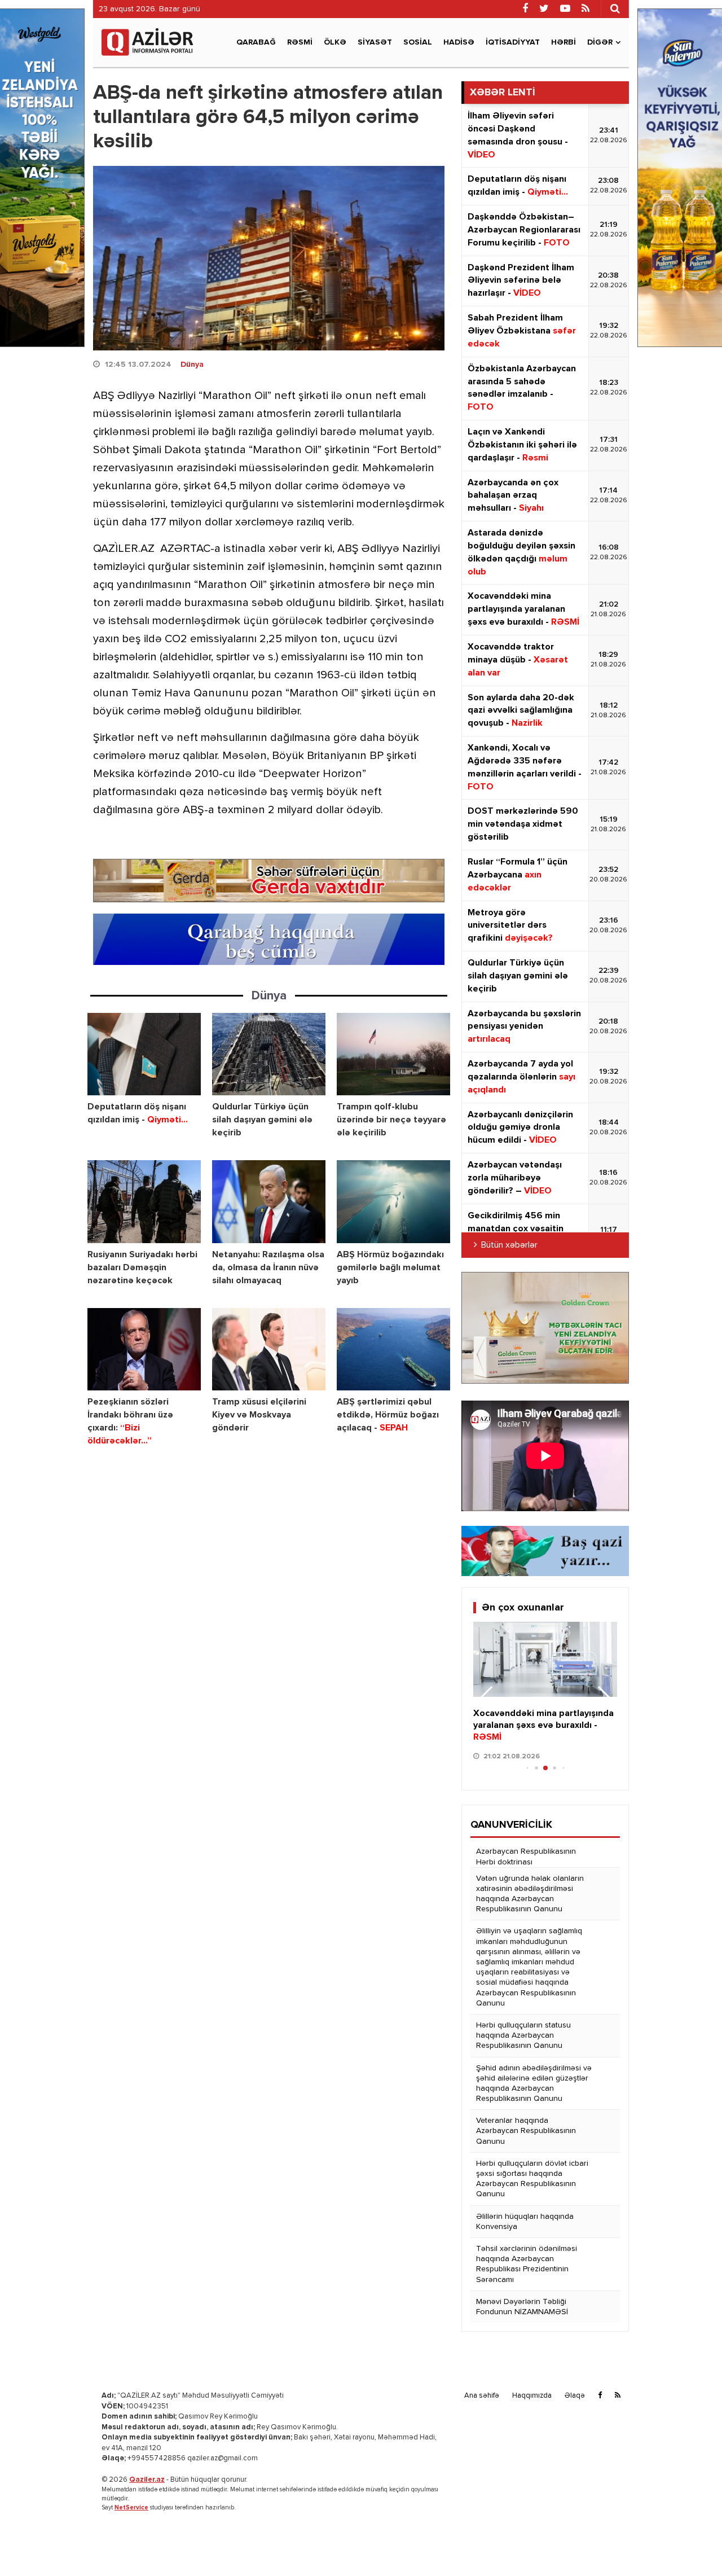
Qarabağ (256, 42)
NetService (131, 2507)
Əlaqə (575, 2396)
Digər (600, 42)
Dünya (192, 365)
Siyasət (375, 42)
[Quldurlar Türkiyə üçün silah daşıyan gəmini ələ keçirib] (269, 1054)
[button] (604, 1699)
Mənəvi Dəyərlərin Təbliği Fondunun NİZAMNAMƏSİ (522, 2307)
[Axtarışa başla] (615, 8)
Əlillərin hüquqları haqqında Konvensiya (525, 2222)
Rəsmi (300, 42)
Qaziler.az (147, 2480)
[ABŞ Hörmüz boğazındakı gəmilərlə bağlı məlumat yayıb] (393, 1202)
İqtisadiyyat (513, 42)
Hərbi (563, 42)
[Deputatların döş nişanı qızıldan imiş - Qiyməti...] (144, 1054)
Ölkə (335, 42)
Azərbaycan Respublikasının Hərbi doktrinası (526, 1857)
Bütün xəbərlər (509, 1245)
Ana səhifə (482, 2396)
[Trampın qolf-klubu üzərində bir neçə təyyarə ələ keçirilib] (393, 1054)
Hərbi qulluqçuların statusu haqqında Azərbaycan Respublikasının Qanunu (523, 2035)
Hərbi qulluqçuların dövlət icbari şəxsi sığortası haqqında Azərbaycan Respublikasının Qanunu (532, 2179)
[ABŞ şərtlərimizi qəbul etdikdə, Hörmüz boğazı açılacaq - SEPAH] (393, 1350)
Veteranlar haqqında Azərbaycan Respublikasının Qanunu (526, 2131)
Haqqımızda (532, 2396)
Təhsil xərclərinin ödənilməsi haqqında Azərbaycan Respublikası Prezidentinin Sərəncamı (527, 2264)
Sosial (418, 42)
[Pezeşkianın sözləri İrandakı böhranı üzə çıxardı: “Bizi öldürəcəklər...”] (144, 1350)
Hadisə (459, 42)
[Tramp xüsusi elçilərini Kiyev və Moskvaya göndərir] (269, 1350)
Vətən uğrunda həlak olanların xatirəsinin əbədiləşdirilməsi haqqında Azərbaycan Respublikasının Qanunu (530, 1894)
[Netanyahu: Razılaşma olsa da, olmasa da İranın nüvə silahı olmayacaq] (269, 1202)
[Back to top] (690, 2544)
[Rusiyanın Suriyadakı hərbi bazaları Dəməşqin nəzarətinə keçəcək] (144, 1202)
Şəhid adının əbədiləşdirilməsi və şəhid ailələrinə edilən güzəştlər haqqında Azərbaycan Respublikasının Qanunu (534, 2084)
